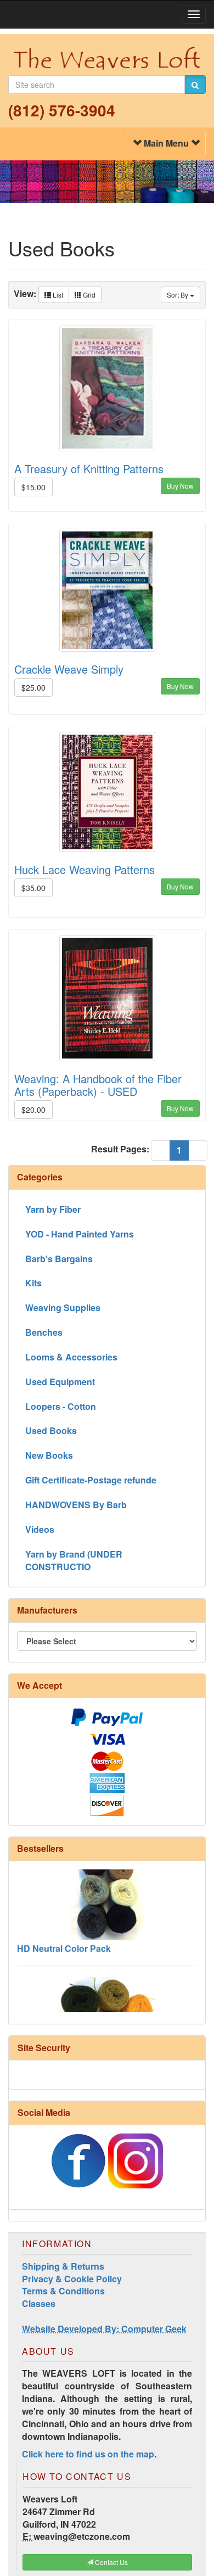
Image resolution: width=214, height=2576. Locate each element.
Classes (39, 2303)
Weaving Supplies (63, 1307)
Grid (88, 295)
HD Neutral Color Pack (64, 1937)
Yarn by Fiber (53, 1209)
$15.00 (33, 487)
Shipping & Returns (63, 2266)
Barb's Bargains (59, 1259)
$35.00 (33, 888)
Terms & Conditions (63, 2291)
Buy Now (180, 486)
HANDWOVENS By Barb (76, 1505)
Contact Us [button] (111, 2562)
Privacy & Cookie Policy (72, 2279)
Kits (33, 1283)
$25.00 (33, 687)
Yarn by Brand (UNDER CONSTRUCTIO (74, 1560)
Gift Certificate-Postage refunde (91, 1480)
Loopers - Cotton (61, 1406)
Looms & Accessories (71, 1357)
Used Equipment (60, 1382)
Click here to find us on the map (88, 2454)
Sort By (178, 295)
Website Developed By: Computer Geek (104, 2329)
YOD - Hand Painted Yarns (80, 1234)
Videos (40, 1529)
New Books (49, 1455)
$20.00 (33, 1110)
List (57, 295)
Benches (44, 1332)
